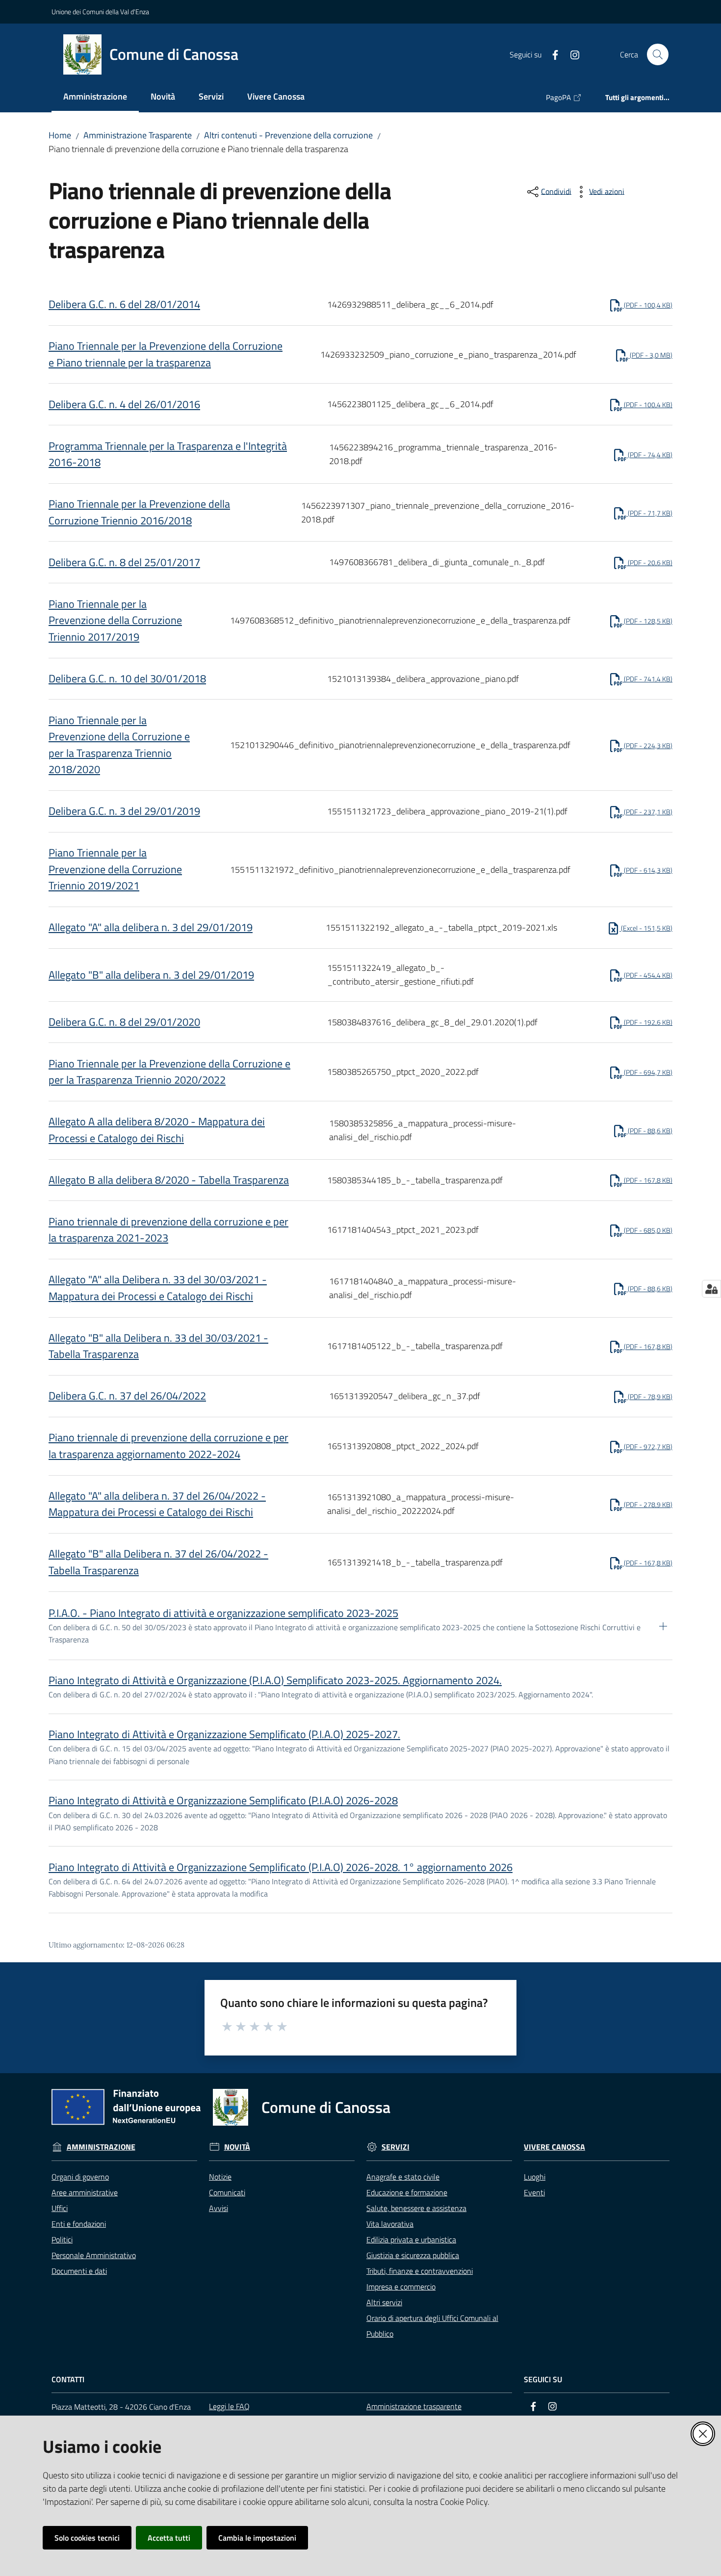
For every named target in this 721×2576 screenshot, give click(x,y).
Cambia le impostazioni (257, 2538)
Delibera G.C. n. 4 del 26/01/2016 (124, 404)
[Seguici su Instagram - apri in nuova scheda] (571, 54)
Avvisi (219, 2208)
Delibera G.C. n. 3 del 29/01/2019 (124, 811)
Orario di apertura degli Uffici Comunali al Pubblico (432, 2326)
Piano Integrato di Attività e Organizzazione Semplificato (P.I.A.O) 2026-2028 (223, 1800)
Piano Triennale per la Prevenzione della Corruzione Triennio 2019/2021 (115, 869)
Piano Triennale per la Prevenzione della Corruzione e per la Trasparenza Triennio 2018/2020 (119, 745)
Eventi (534, 2192)
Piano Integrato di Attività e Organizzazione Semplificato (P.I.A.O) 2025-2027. (224, 1734)
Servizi (396, 2147)
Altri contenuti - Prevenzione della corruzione (288, 135)
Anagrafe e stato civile (403, 2177)
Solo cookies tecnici (87, 2538)
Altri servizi (384, 2302)
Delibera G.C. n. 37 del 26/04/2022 (127, 1396)
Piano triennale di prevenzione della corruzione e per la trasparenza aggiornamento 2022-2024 (168, 1446)
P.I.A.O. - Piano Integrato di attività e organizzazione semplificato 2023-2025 (223, 1613)
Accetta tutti (169, 2538)
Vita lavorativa (390, 2224)
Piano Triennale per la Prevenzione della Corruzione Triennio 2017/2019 (115, 620)
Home (60, 135)
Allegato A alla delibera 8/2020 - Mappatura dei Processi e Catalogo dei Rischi (157, 1130)
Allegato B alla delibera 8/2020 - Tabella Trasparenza (169, 1180)
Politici (62, 2239)
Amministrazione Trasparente (138, 135)
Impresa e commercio (401, 2287)
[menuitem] (95, 97)
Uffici (60, 2208)
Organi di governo (80, 2177)
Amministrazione (101, 2147)
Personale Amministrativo (94, 2255)
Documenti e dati (79, 2271)
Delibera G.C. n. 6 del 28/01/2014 (124, 304)
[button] (658, 54)
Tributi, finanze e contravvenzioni (420, 2271)
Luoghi (535, 2177)
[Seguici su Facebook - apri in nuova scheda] (551, 54)
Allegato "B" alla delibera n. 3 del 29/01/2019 (151, 975)
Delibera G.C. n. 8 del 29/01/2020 (124, 1022)
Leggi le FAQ (229, 2406)
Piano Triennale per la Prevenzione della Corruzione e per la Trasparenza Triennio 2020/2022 (169, 1072)
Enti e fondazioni (79, 2224)
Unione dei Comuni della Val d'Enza (100, 12)
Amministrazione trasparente (414, 2406)
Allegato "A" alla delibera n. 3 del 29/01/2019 (151, 927)
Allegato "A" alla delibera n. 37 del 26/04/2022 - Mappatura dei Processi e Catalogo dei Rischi (157, 1504)
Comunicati (227, 2192)
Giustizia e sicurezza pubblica (413, 2255)
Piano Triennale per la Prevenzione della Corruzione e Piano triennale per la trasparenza (166, 354)
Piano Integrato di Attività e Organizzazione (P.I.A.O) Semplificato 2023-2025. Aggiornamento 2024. (275, 1680)
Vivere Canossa (554, 2147)
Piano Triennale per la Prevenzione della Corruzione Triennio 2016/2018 (139, 512)
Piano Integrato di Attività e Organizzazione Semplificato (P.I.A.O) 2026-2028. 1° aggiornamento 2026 (281, 1867)
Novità (237, 2147)
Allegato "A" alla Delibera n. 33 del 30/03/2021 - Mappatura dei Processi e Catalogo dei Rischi (158, 1288)
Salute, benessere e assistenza (416, 2208)
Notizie (220, 2177)
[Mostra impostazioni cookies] (711, 1289)
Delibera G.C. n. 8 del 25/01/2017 (124, 562)
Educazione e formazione (407, 2192)
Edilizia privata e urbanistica (411, 2239)
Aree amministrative (85, 2192)
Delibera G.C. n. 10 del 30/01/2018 (127, 678)
